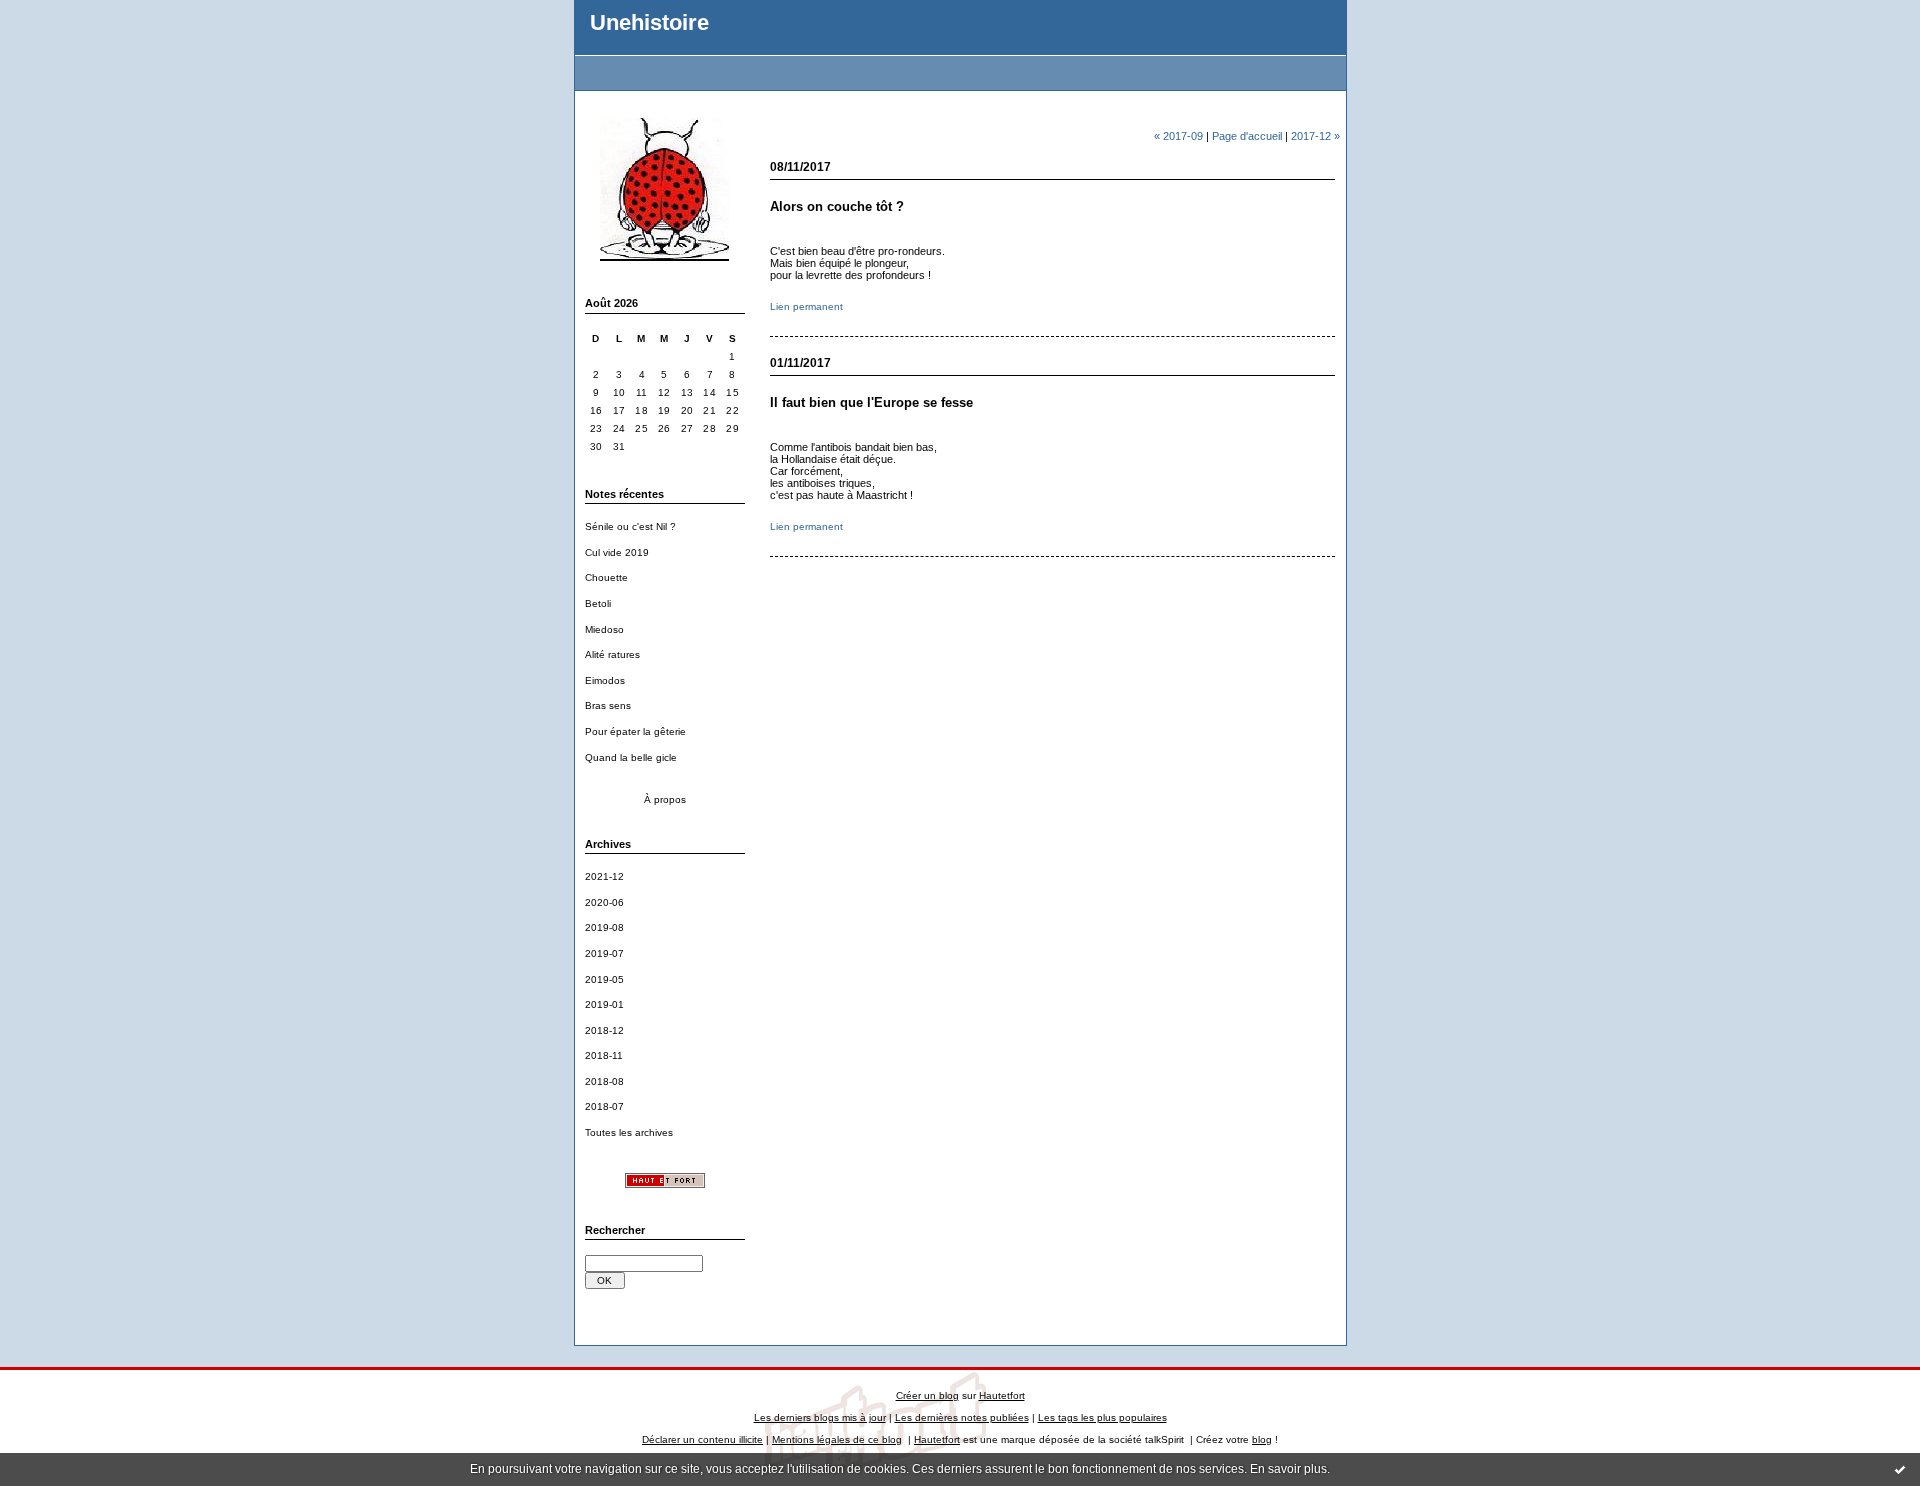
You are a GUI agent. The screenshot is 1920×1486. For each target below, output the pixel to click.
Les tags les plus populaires (1102, 1417)
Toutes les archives (629, 1132)
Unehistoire (649, 22)
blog (1262, 1439)
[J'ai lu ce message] (1900, 1469)
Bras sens (608, 705)
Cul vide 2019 (617, 552)
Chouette (606, 577)
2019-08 (604, 927)
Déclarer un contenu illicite (702, 1439)
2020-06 (604, 902)
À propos (665, 799)
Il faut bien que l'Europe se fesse (871, 402)
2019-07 (604, 953)
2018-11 (604, 1055)
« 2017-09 (1178, 136)
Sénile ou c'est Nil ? (630, 526)
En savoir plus (1288, 1469)
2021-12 (604, 876)
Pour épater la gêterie (635, 731)
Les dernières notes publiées (962, 1417)
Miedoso (604, 629)
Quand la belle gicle (631, 757)
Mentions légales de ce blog (837, 1439)
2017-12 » (1315, 136)
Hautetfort (1002, 1395)
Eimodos (605, 680)
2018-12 (604, 1030)
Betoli (598, 603)
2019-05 (604, 979)
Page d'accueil (1247, 136)
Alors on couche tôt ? (837, 206)
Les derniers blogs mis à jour (820, 1417)
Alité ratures (612, 654)
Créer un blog (927, 1395)
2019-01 (604, 1004)
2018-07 (604, 1106)
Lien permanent (806, 306)
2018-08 (604, 1081)
